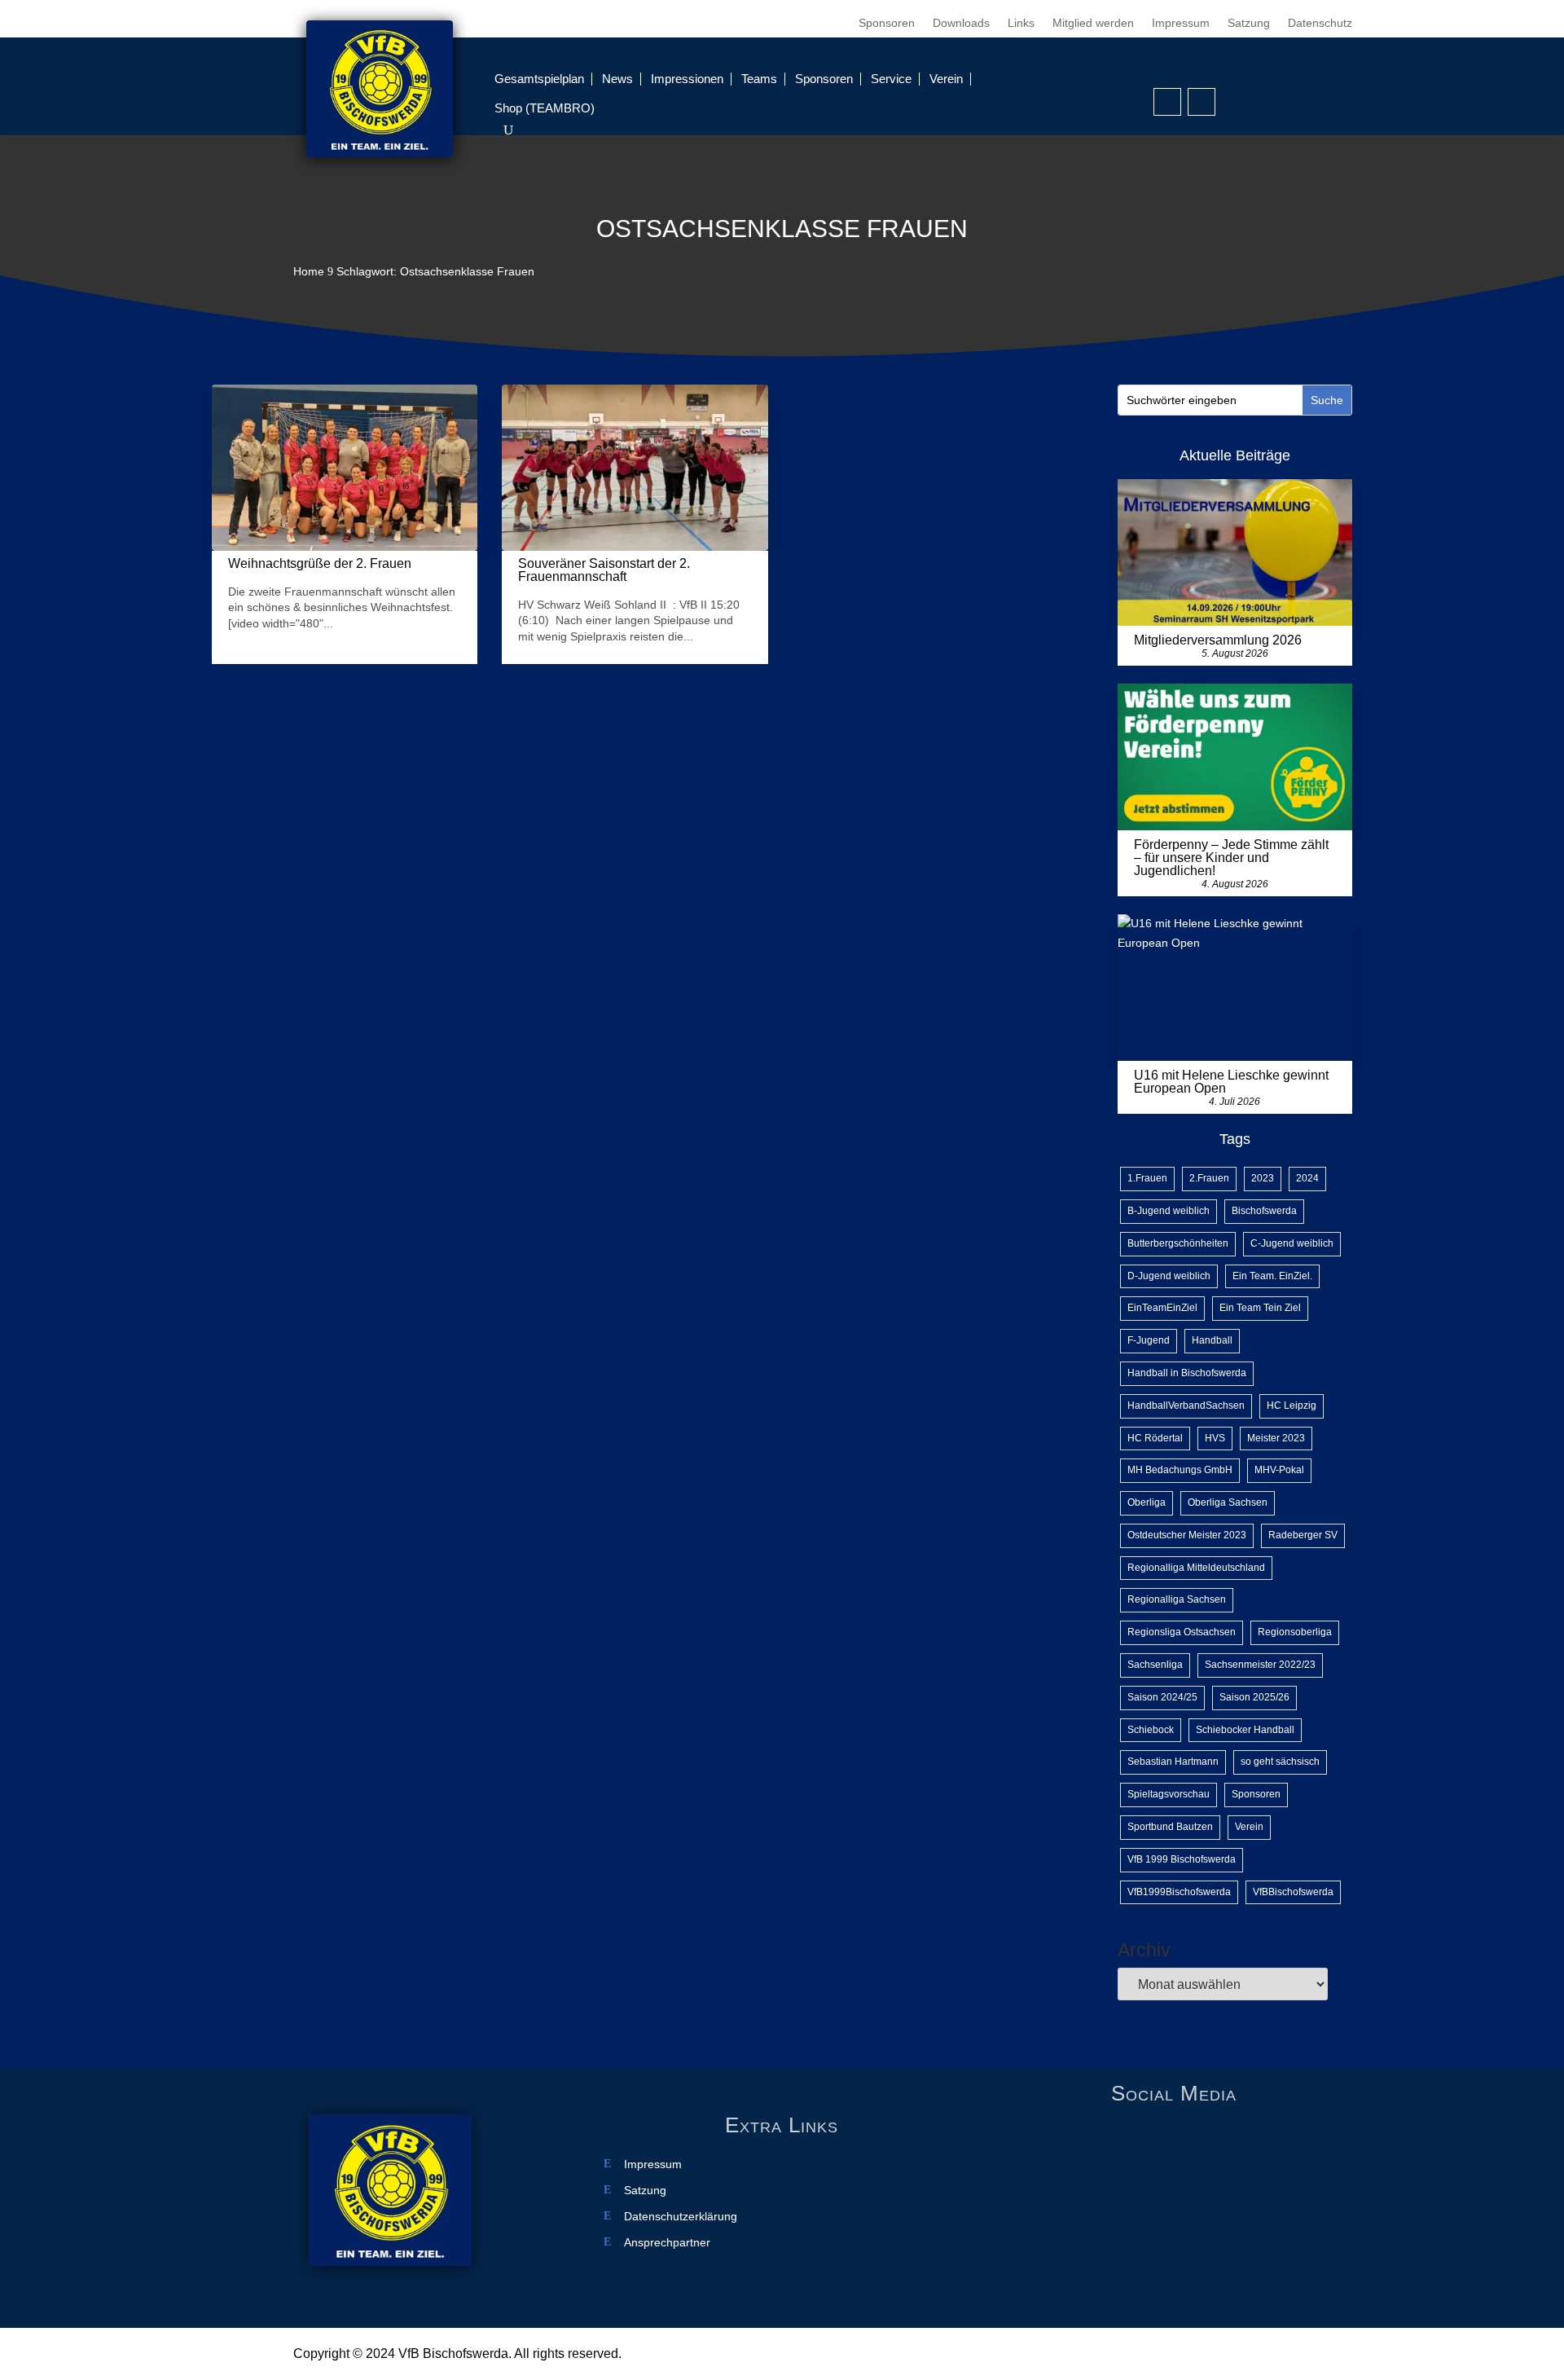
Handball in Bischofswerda (1187, 1373)
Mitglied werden (1093, 23)
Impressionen (687, 79)
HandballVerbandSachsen (1186, 1406)
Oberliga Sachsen (1228, 1502)
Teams (759, 79)
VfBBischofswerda (1293, 1892)
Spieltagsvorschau (1169, 1794)
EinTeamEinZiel (1162, 1308)
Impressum (1181, 23)
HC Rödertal (1155, 1438)
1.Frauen (1147, 1178)
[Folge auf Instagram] (1202, 102)
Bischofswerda (1264, 1211)
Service (891, 79)
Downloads (961, 23)
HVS (1215, 1438)
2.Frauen (1209, 1178)
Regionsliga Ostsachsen (1182, 1632)
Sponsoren (887, 23)
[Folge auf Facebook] (1167, 102)
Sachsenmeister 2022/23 (1260, 1665)
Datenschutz (1320, 23)
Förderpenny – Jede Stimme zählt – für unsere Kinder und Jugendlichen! (1231, 858)
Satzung (1249, 23)
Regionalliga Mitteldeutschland (1196, 1568)
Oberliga (1147, 1502)
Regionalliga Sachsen (1177, 1599)
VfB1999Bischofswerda (1179, 1892)
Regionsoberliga (1295, 1632)
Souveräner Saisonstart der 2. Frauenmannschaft (604, 570)
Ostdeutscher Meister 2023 (1187, 1535)
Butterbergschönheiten (1178, 1243)
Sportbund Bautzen (1170, 1827)
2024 (1307, 1178)
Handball (1212, 1340)
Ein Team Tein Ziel (1260, 1308)
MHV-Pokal (1279, 1470)
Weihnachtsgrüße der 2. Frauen (320, 563)
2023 (1263, 1178)
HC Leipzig (1292, 1406)
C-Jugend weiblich (1292, 1243)
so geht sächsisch (1280, 1762)
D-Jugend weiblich (1169, 1276)
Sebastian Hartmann (1173, 1762)
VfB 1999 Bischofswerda (1182, 1859)
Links (1021, 23)
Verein (946, 79)
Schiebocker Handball (1245, 1730)
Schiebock (1151, 1730)
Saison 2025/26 (1254, 1697)
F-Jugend (1149, 1340)
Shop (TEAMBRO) (545, 108)
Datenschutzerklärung (681, 2217)
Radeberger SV (1303, 1535)
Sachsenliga (1155, 1665)
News (617, 79)
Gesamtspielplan (539, 79)
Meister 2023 (1276, 1438)
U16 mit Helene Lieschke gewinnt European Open (1231, 1082)
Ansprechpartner (667, 2243)
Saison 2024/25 (1162, 1697)
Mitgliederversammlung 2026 (1218, 640)
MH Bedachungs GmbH (1180, 1470)
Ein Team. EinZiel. (1272, 1276)
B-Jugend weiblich (1169, 1211)
